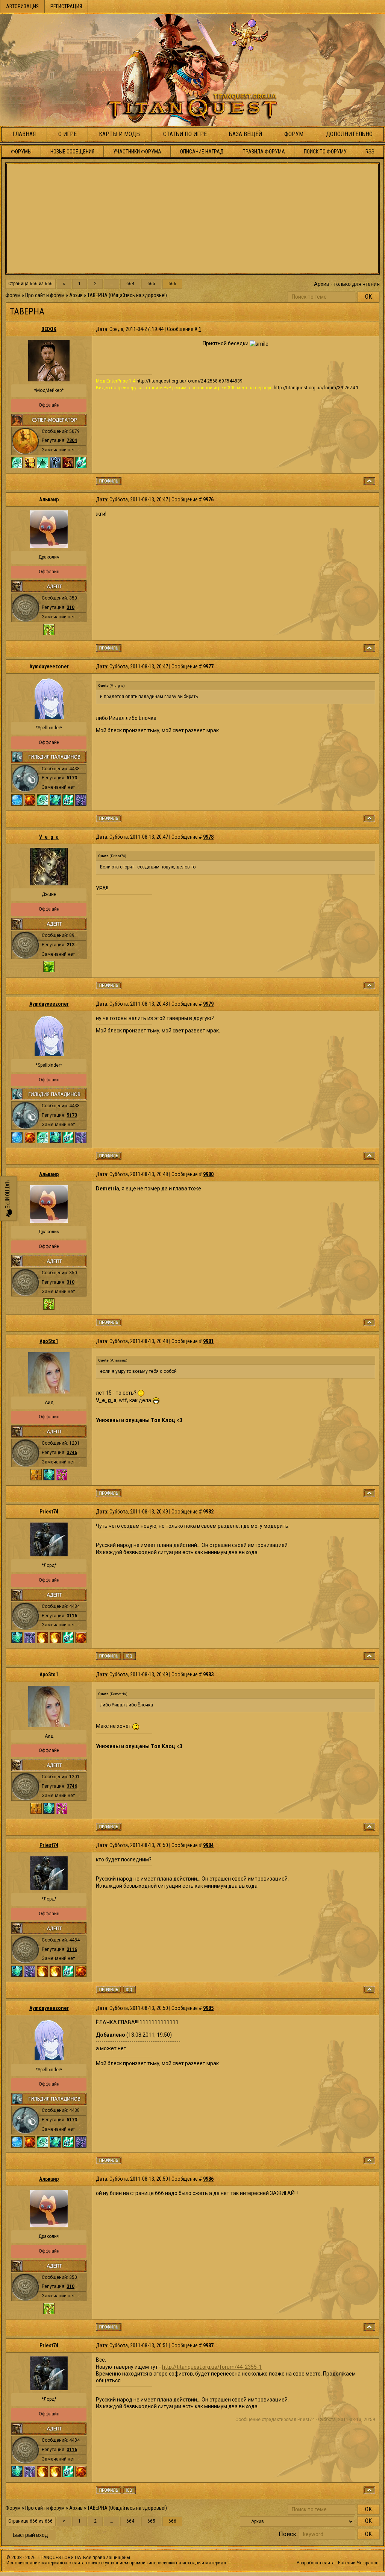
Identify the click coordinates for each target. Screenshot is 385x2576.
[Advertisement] (192, 219)
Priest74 (49, 1512)
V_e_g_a (49, 837)
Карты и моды (120, 134)
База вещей (246, 134)
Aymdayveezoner (49, 666)
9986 (208, 2179)
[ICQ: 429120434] (129, 1656)
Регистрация (66, 6)
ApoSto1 (49, 1341)
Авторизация (22, 6)
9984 (208, 1845)
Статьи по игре (185, 134)
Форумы (21, 152)
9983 (208, 1674)
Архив (76, 295)
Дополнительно (349, 134)
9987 (208, 2345)
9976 (208, 499)
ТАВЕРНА (97, 295)
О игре (67, 134)
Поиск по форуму (325, 152)
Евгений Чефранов (358, 2563)
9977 (208, 666)
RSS (370, 152)
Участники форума (137, 152)
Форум (294, 134)
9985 (208, 2008)
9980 (208, 1174)
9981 (208, 1341)
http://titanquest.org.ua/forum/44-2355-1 (212, 2367)
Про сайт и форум (45, 295)
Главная (24, 134)
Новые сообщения (72, 152)
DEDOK (49, 329)
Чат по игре (7, 1195)
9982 (208, 1512)
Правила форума (264, 152)
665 (151, 284)
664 (130, 284)
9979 (208, 1004)
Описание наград (202, 152)
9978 (208, 837)
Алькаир (49, 499)
